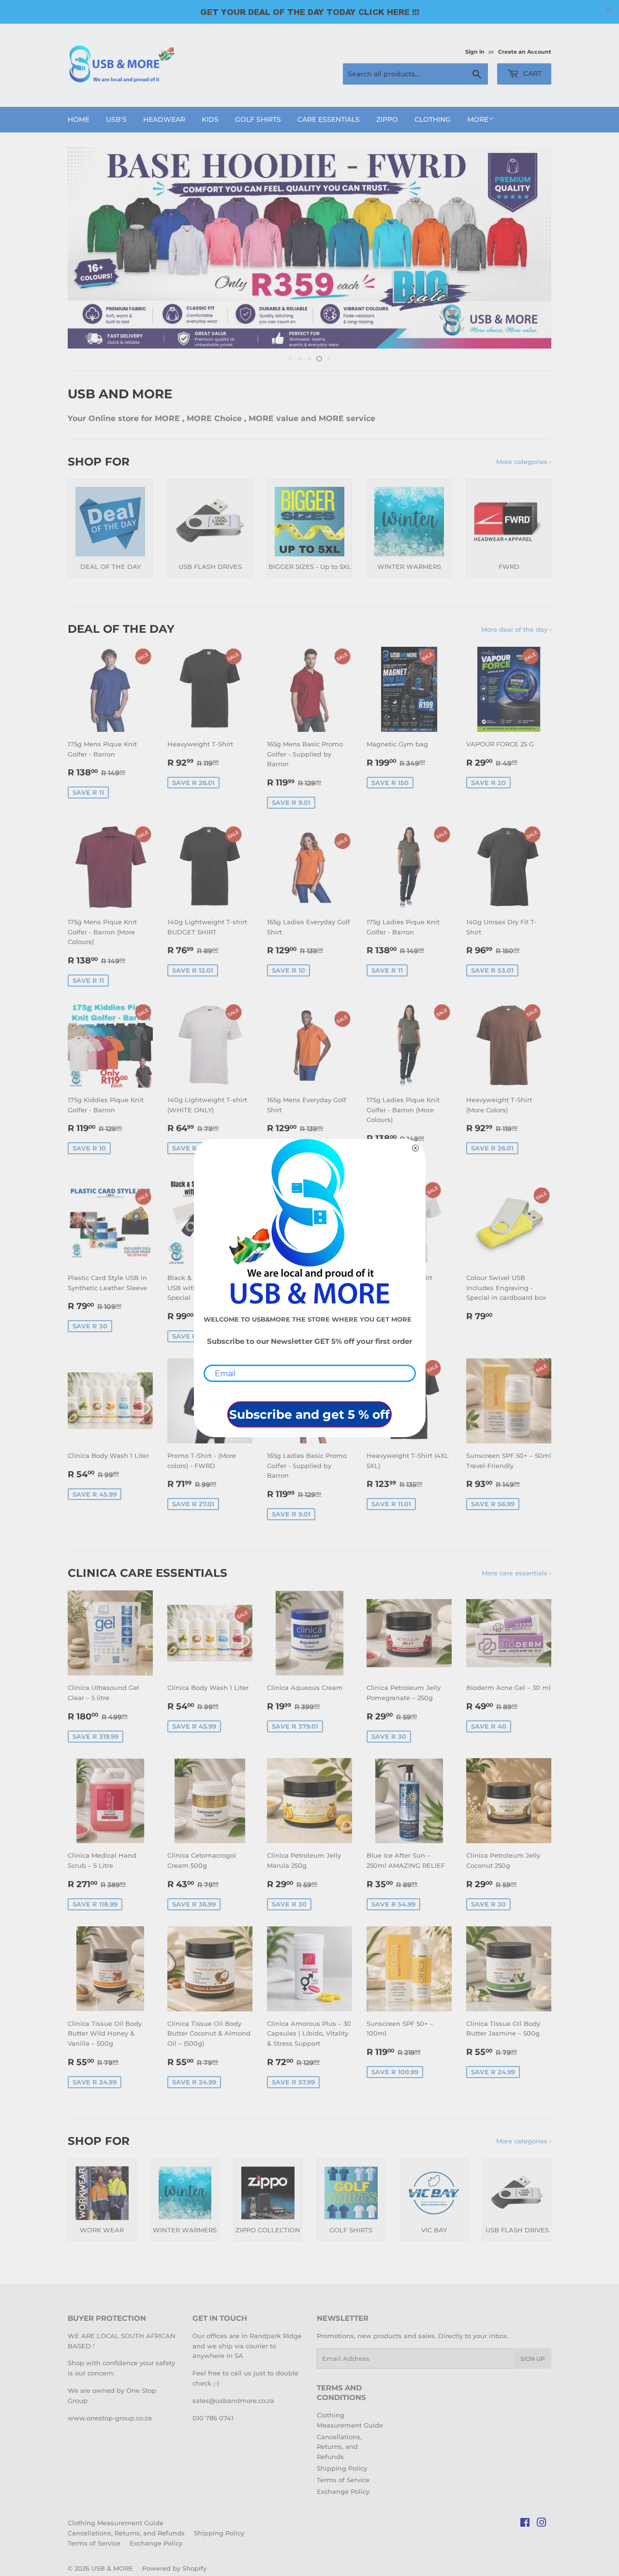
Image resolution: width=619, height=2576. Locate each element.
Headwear (164, 119)
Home (79, 119)
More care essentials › (516, 1573)
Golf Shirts (258, 119)
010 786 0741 (213, 2418)
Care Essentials (329, 119)
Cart (531, 73)
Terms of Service (343, 2480)
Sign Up (533, 2359)
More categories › (524, 462)
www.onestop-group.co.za (110, 2418)
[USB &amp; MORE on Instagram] (542, 2524)
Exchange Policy (343, 2491)
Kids (210, 119)
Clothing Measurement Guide (116, 2523)
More (478, 119)
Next (531, 248)
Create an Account (525, 52)
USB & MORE (112, 2568)
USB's (116, 119)
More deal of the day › (516, 629)
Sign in (475, 52)
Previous (88, 248)
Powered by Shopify (174, 2568)
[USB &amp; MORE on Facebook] (525, 2524)
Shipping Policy (342, 2468)
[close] (608, 11)
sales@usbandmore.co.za (233, 2401)
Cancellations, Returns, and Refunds (339, 2447)
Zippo (387, 119)
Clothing (433, 119)
